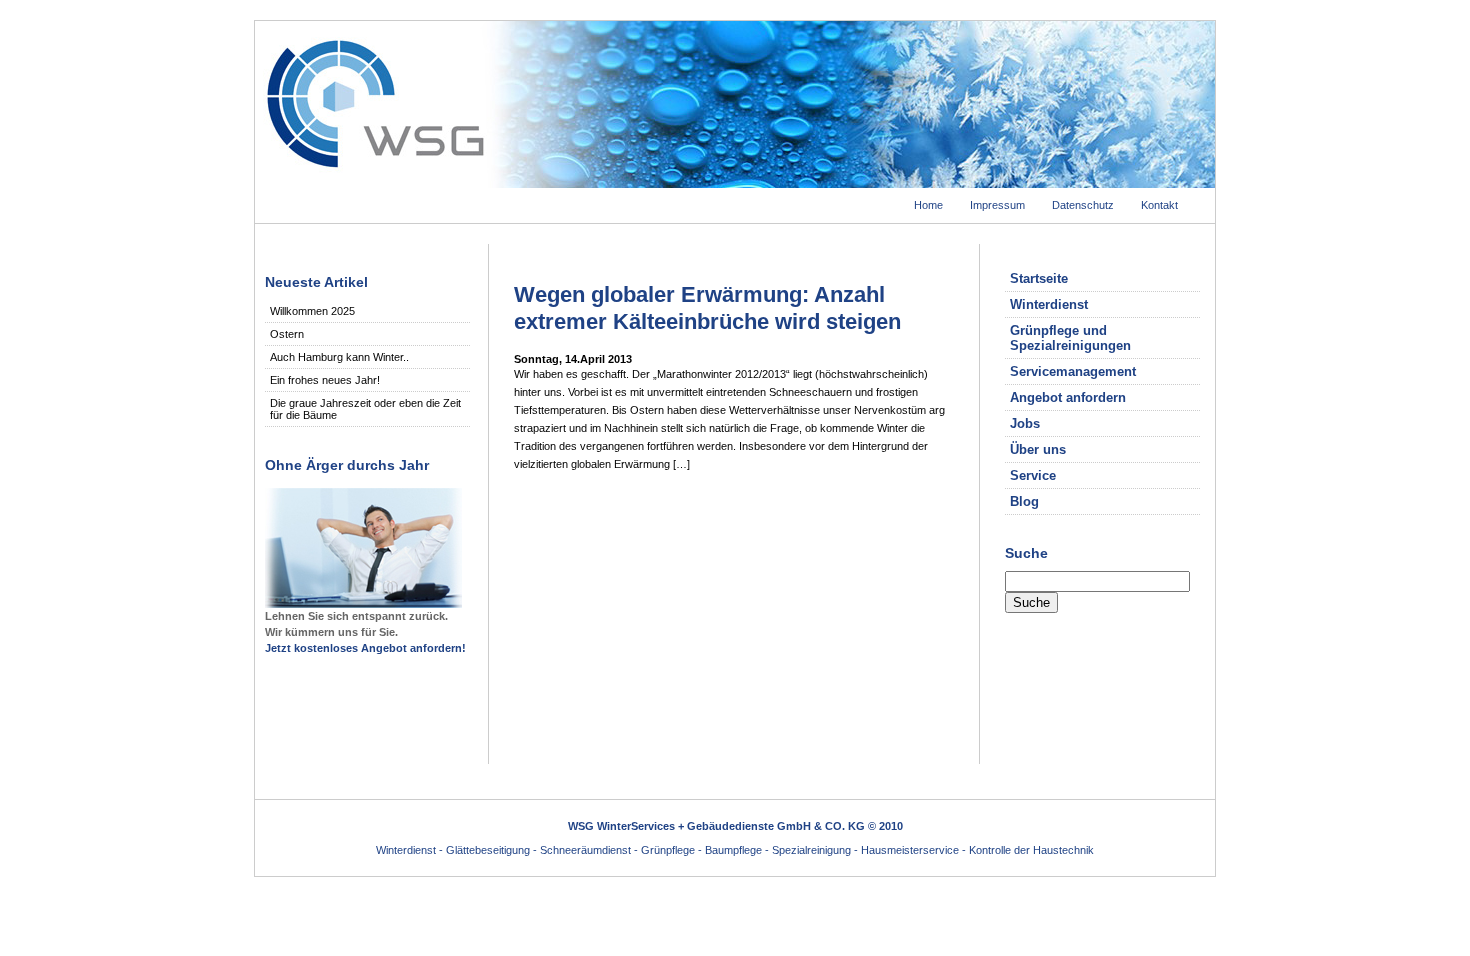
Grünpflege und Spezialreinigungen (1070, 338)
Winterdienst (1049, 304)
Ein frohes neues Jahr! (325, 380)
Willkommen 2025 (312, 311)
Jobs (1025, 423)
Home (928, 205)
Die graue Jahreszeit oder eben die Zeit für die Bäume (365, 409)
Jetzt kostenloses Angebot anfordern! (365, 648)
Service (1033, 475)
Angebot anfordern (1068, 397)
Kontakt (1159, 205)
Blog (1024, 501)
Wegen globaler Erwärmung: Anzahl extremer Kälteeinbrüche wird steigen (707, 307)
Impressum (997, 205)
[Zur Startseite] (735, 182)
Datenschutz (1083, 205)
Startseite (1039, 278)
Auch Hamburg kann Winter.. (339, 357)
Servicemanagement (1073, 371)
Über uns (1038, 449)
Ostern (287, 334)
